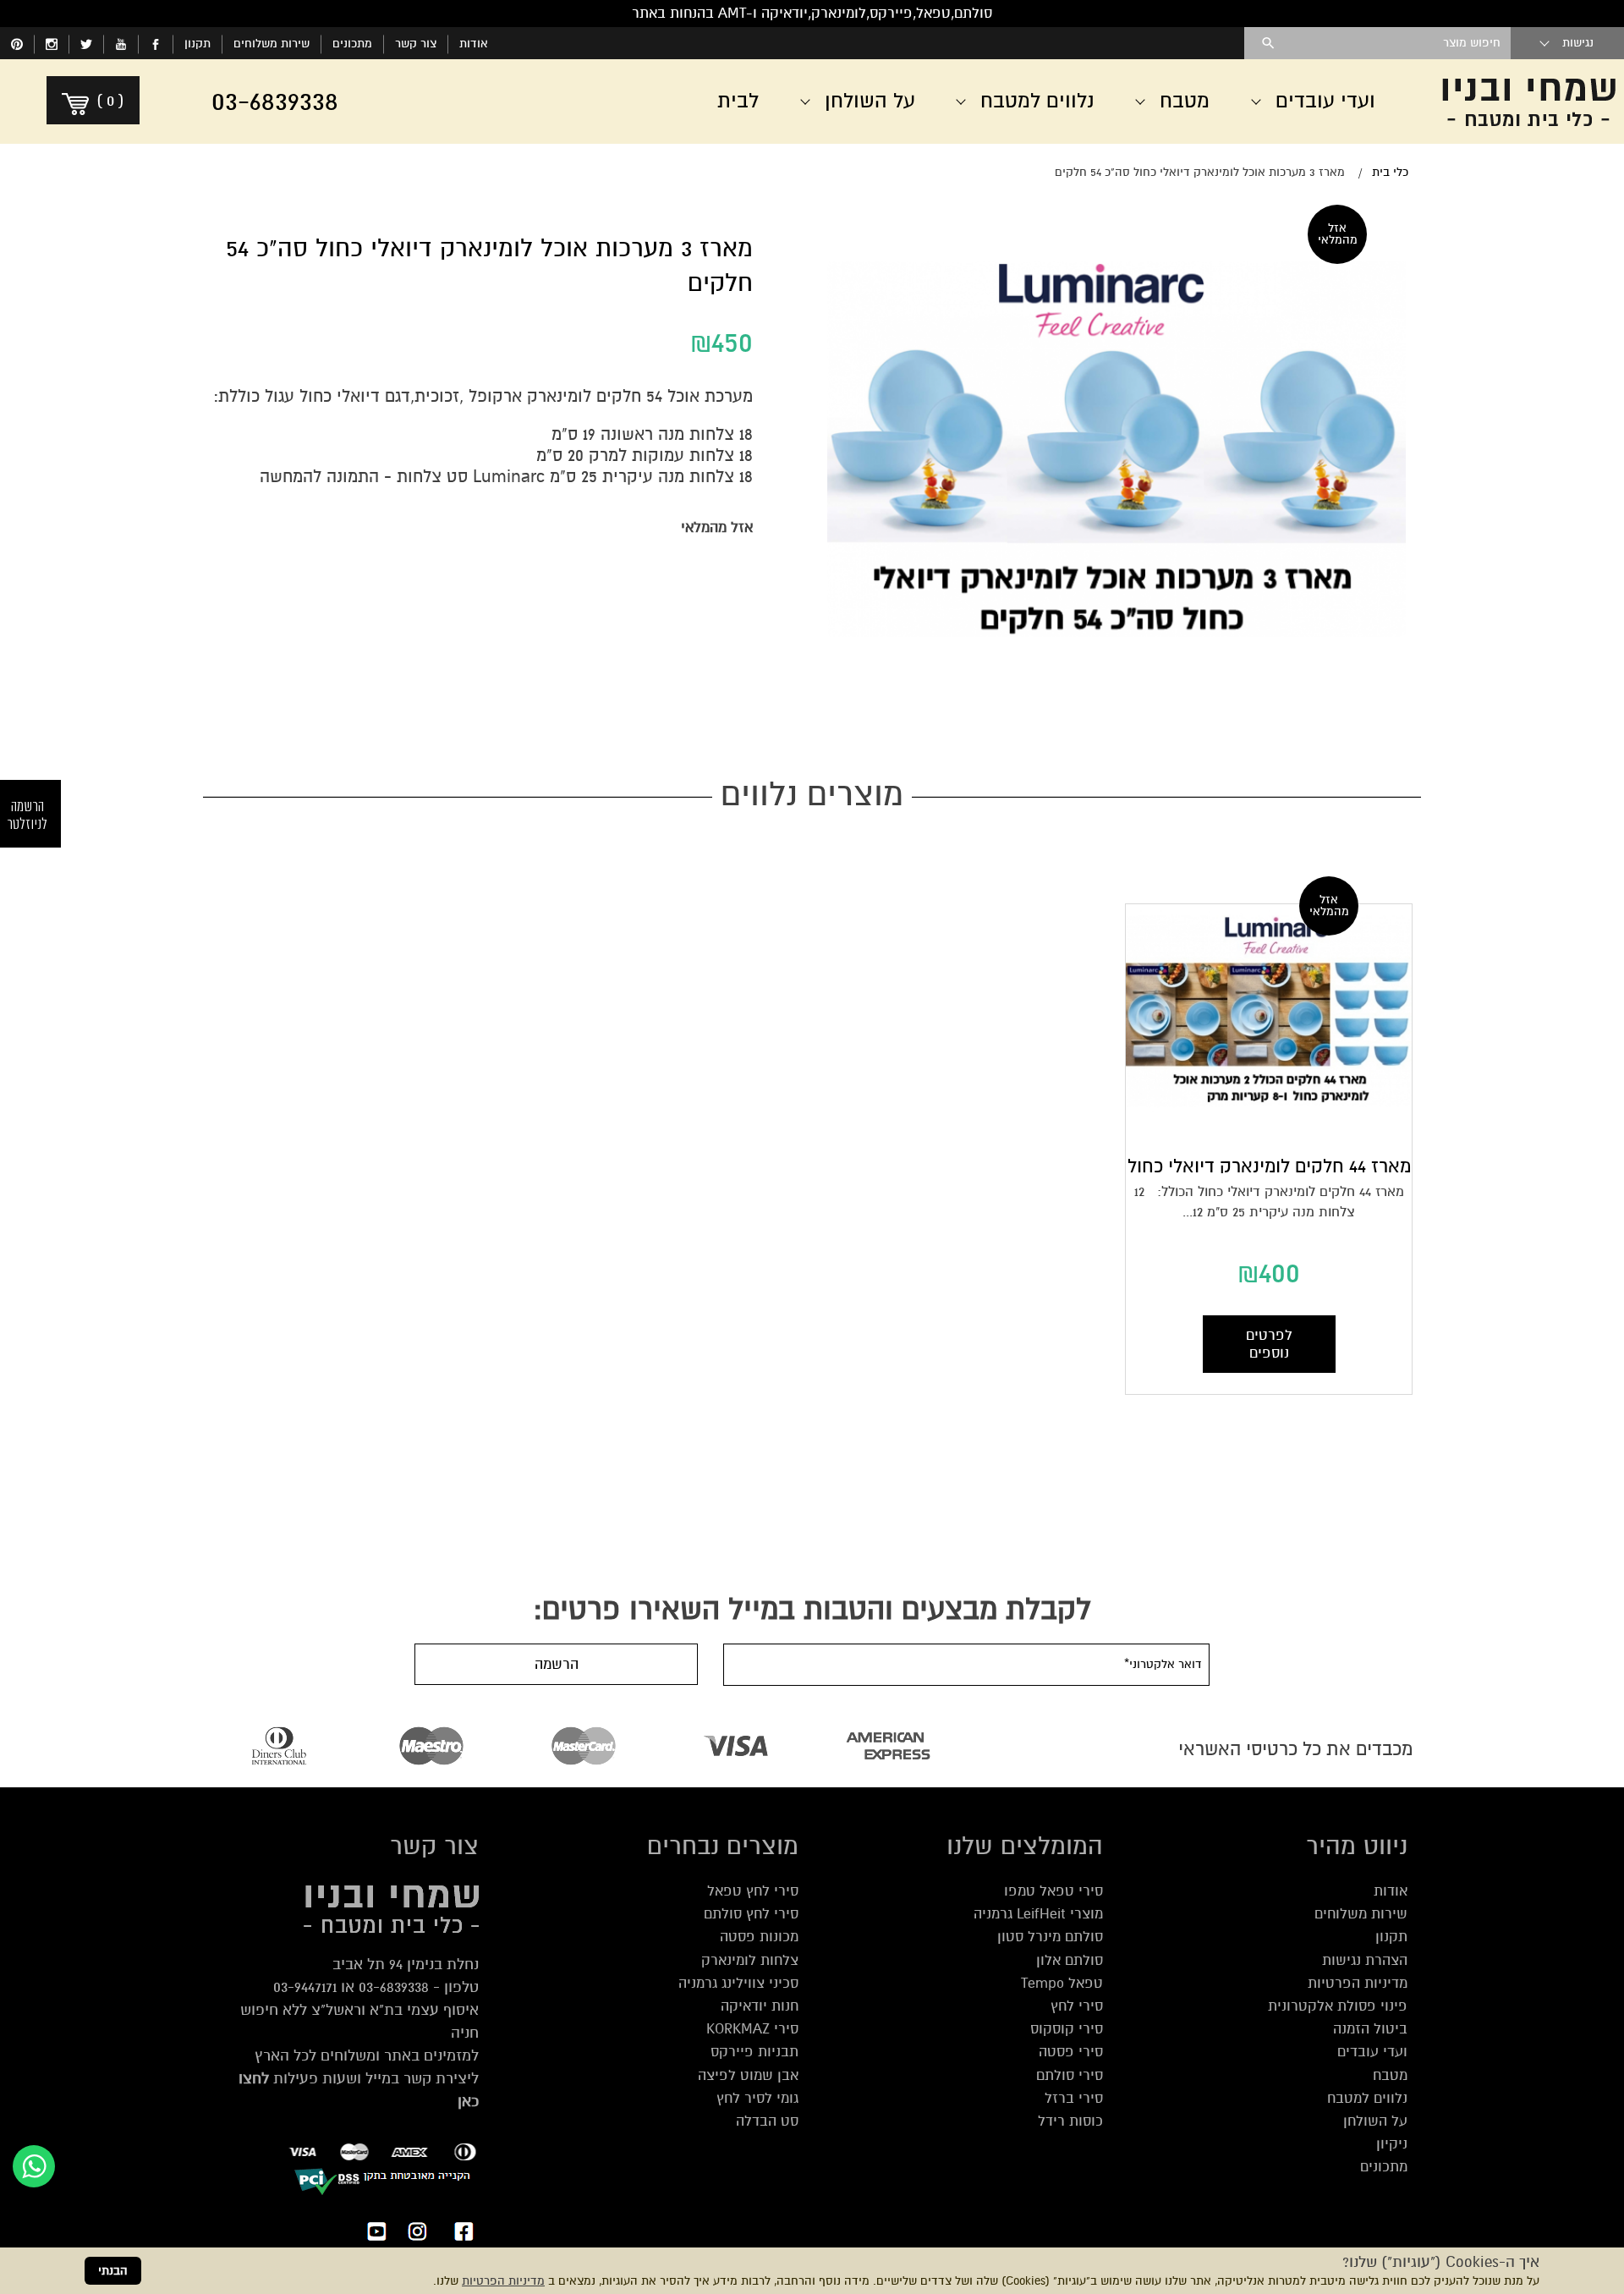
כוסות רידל (1070, 2121)
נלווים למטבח (1367, 2098)
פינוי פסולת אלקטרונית (1338, 2006)
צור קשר (416, 44)
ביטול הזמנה (1370, 2029)
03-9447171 (305, 1987)
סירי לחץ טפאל (753, 1891)
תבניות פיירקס (754, 2052)
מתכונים (352, 44)
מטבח (1390, 2075)
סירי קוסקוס (1067, 2029)
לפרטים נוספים (1269, 1344)
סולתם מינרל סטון (1050, 1937)
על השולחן (1375, 2121)
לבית (738, 101)
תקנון (198, 44)
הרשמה (557, 1664)
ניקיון (1392, 2144)
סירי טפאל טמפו (1053, 1891)
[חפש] (1268, 43)
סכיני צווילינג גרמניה (738, 1983)
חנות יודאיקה (760, 2006)
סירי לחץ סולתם (751, 1914)
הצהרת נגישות (1365, 1960)
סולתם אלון (1070, 1960)
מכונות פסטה (759, 1937)
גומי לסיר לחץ (757, 2098)
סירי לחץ (1077, 2006)
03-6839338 (394, 1987)
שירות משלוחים (272, 44)
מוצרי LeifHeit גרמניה (1038, 1914)
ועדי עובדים (1372, 2052)
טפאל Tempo (1062, 1983)
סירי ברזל (1074, 2098)
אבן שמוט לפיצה (748, 2075)
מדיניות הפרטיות (503, 2281)
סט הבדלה (767, 2121)
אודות (474, 44)
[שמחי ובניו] (1522, 102)
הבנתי (113, 2271)
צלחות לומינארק (750, 1960)
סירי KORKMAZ (752, 2029)
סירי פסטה (1071, 2052)
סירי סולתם (1070, 2075)
